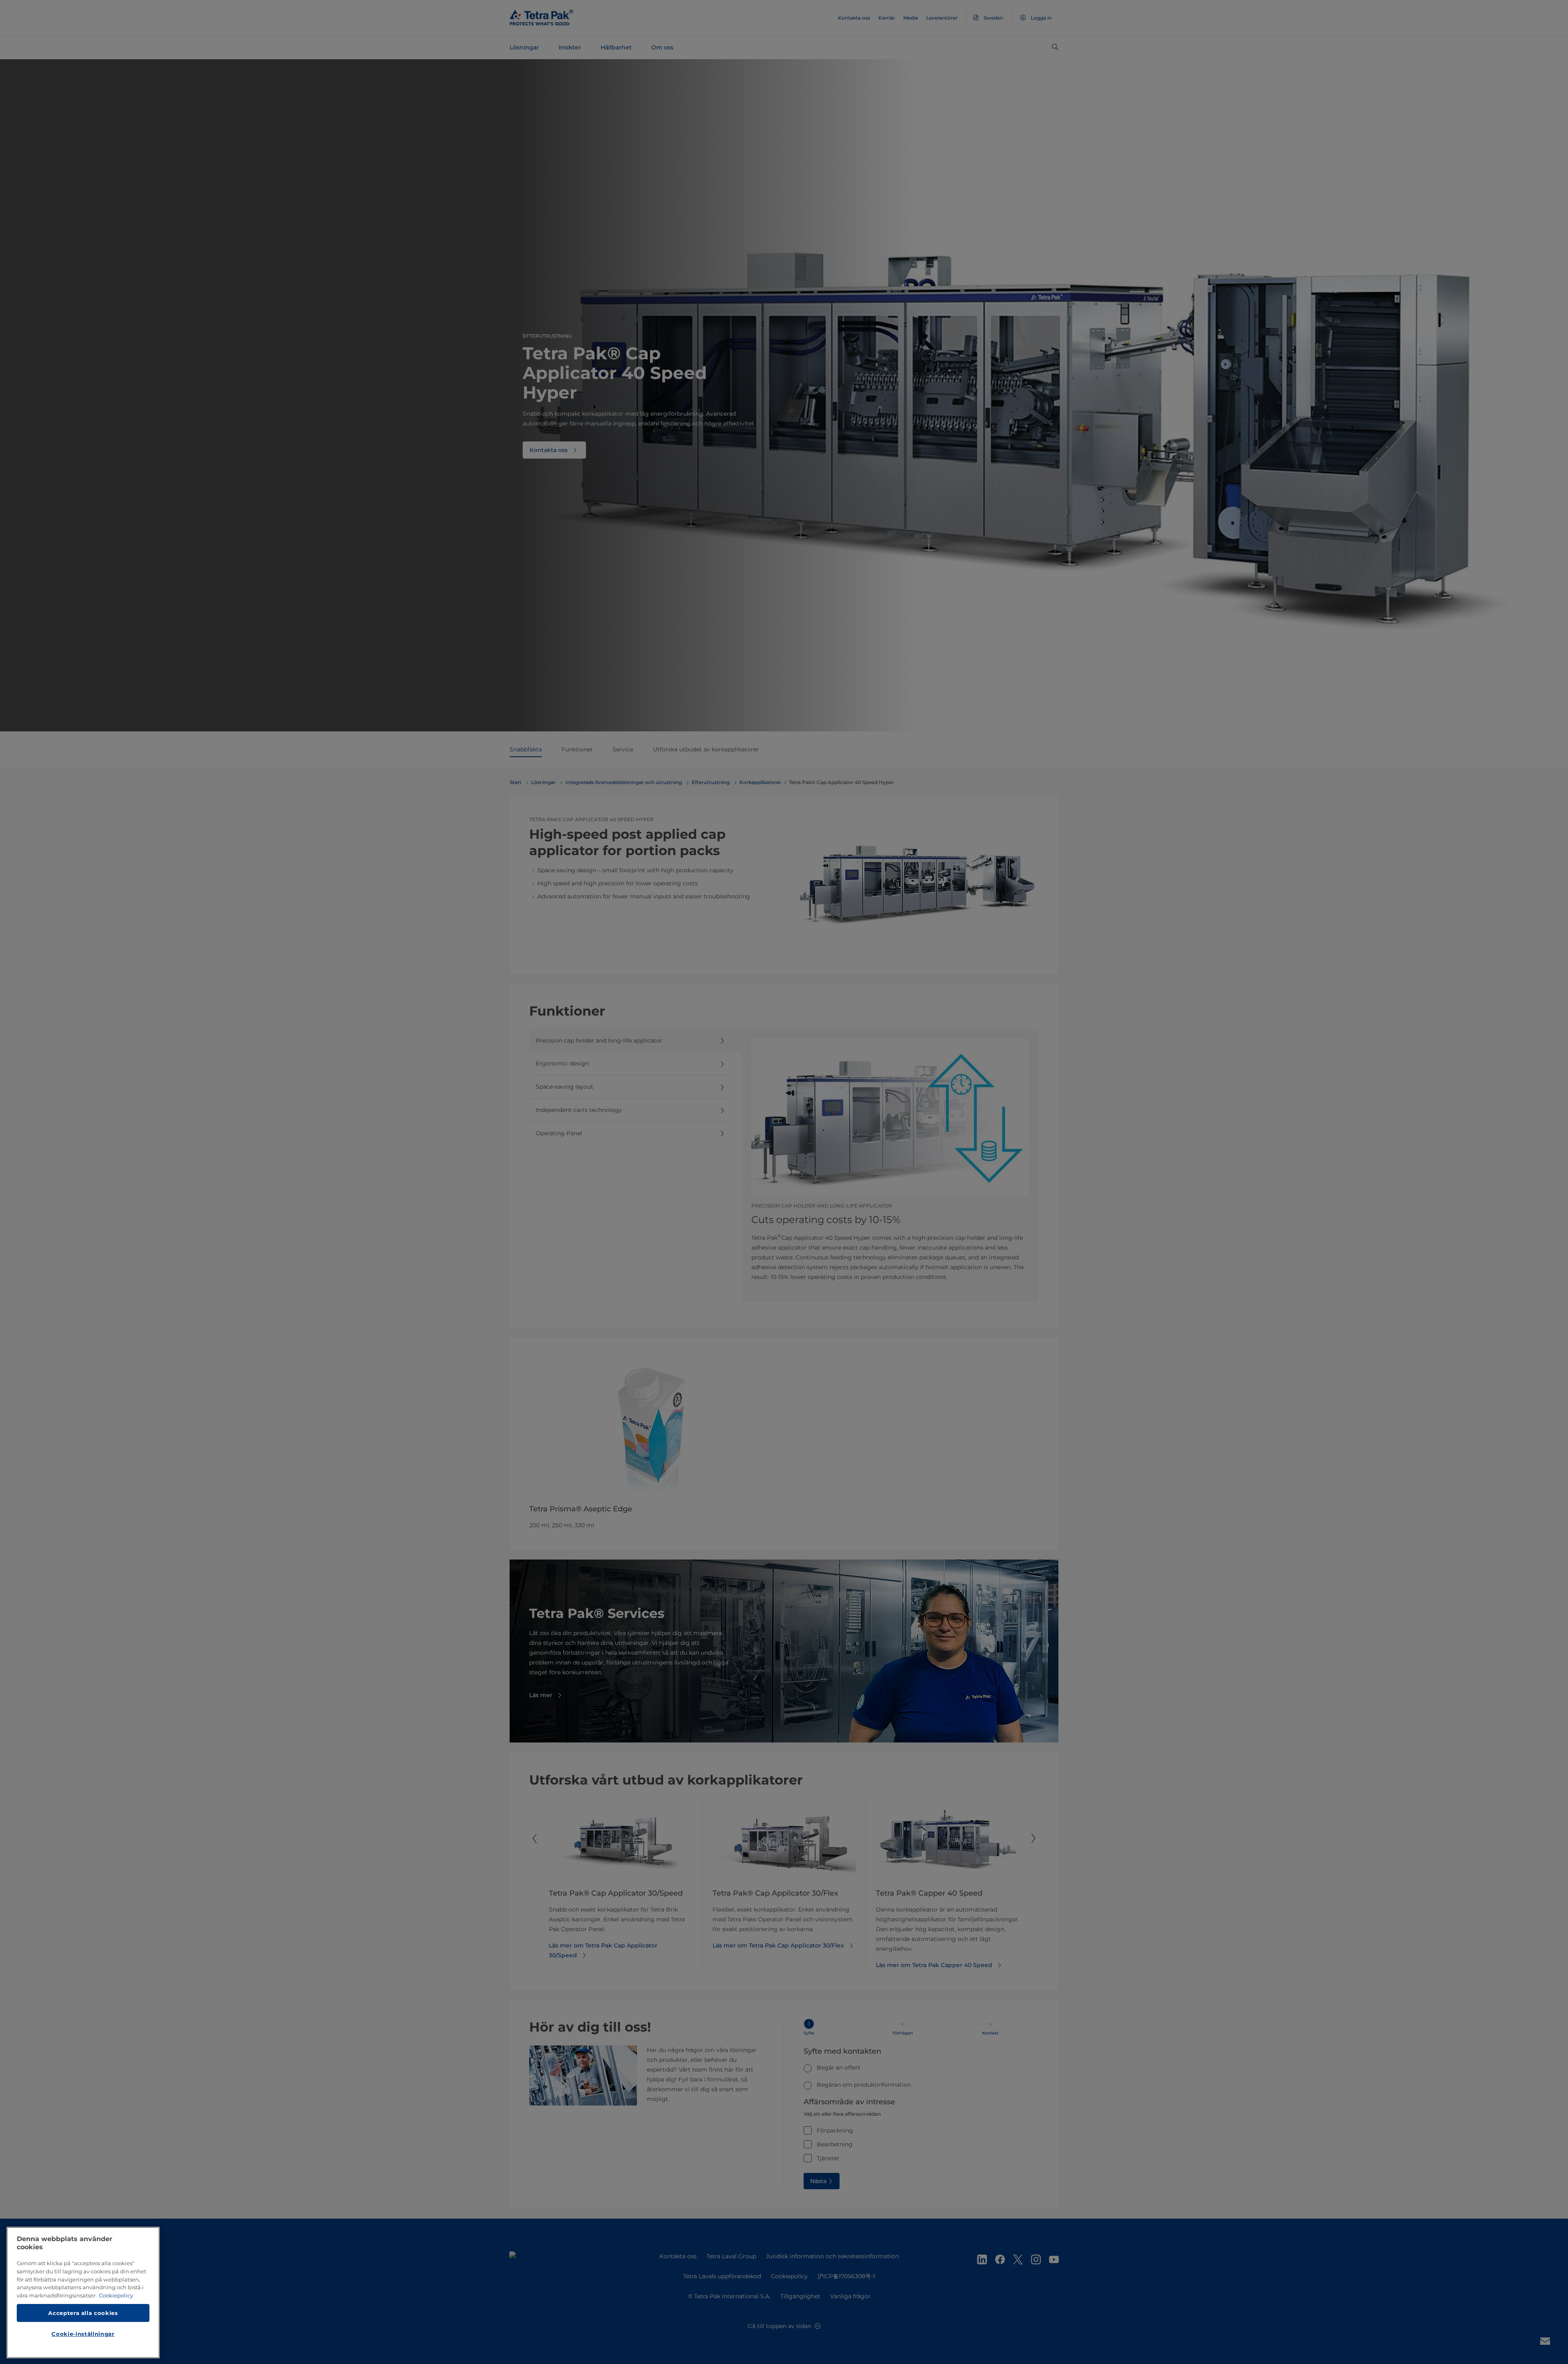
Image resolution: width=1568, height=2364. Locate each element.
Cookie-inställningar (83, 2334)
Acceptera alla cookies (83, 2313)
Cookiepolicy (116, 2295)
